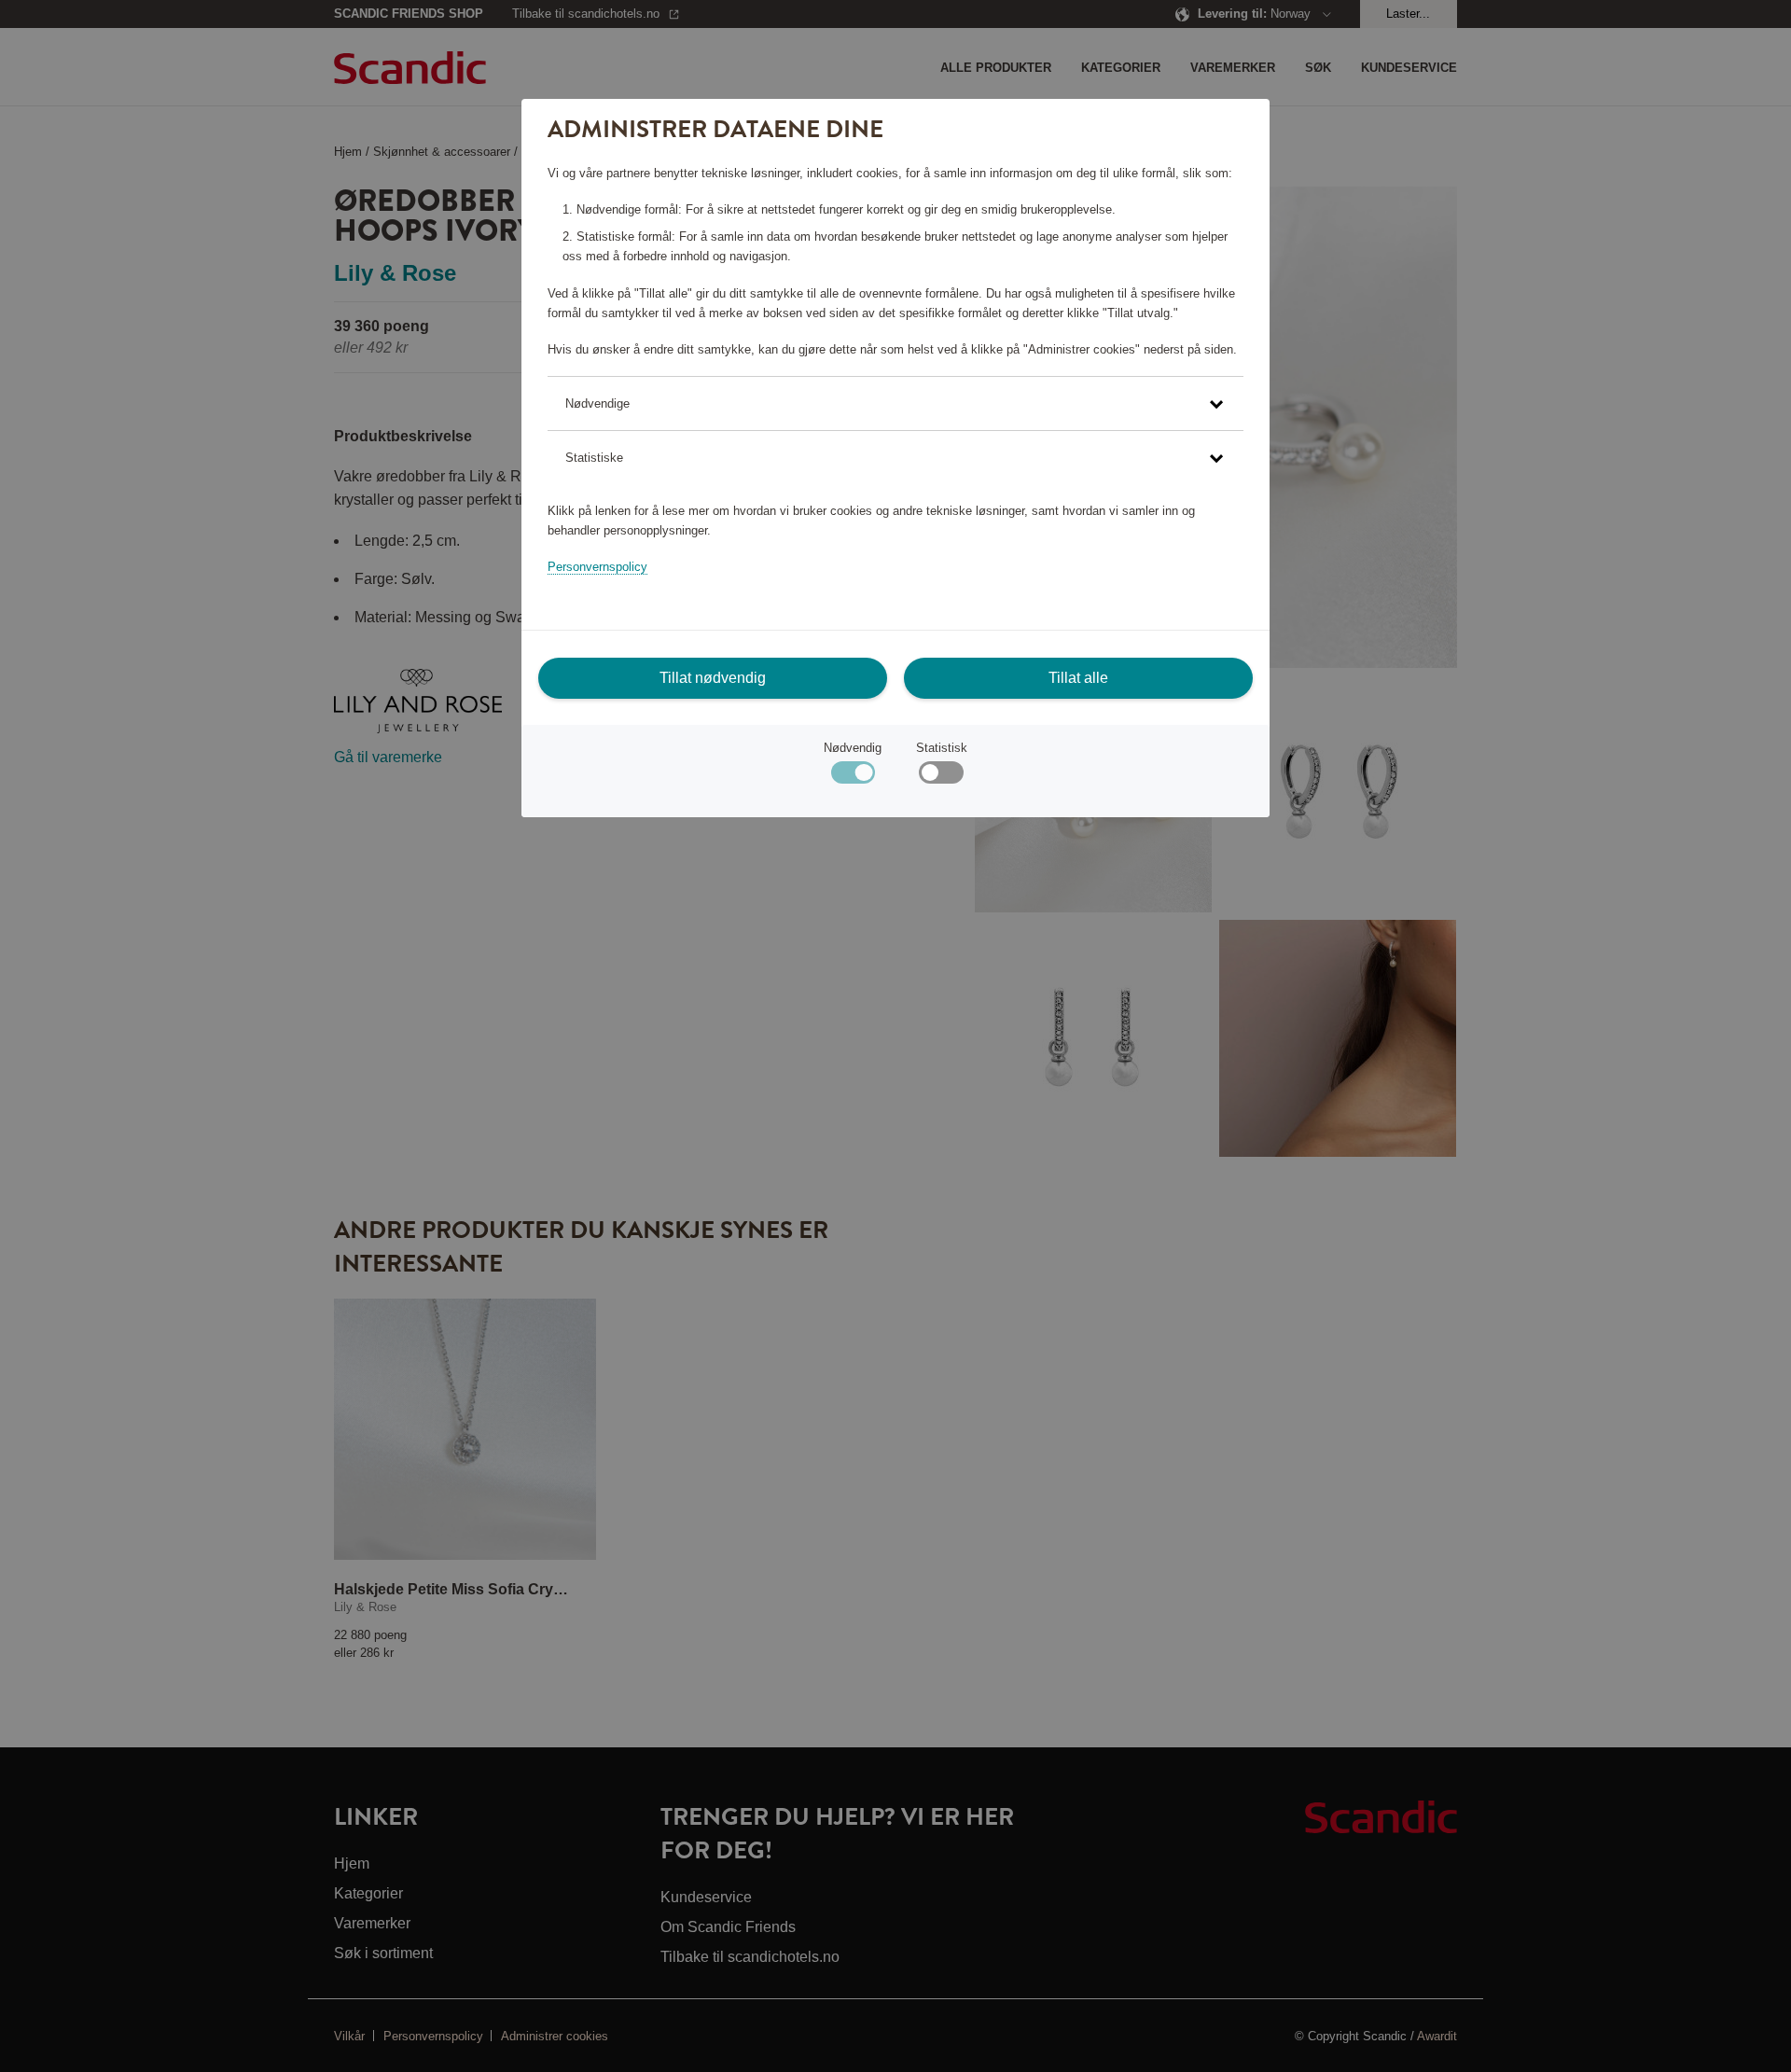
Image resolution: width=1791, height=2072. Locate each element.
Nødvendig (853, 748)
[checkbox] (941, 777)
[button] (895, 403)
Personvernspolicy (597, 567)
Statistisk (942, 748)
